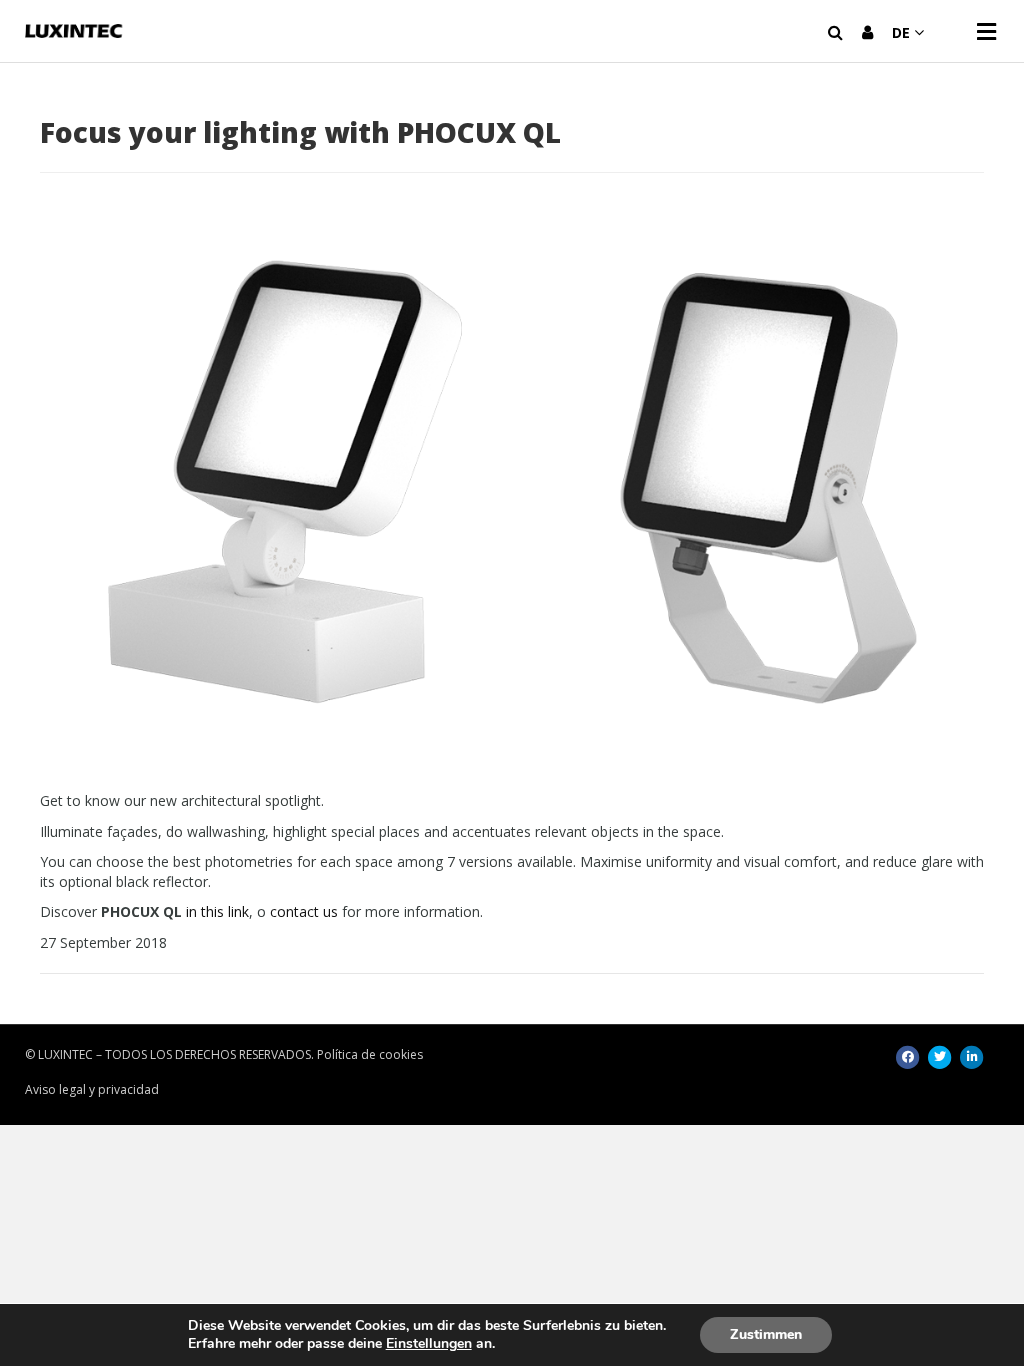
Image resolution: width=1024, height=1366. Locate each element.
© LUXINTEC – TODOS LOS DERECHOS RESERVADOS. (169, 1054)
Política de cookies (370, 1054)
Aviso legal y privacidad (92, 1089)
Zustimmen (766, 1334)
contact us (304, 911)
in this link (217, 911)
